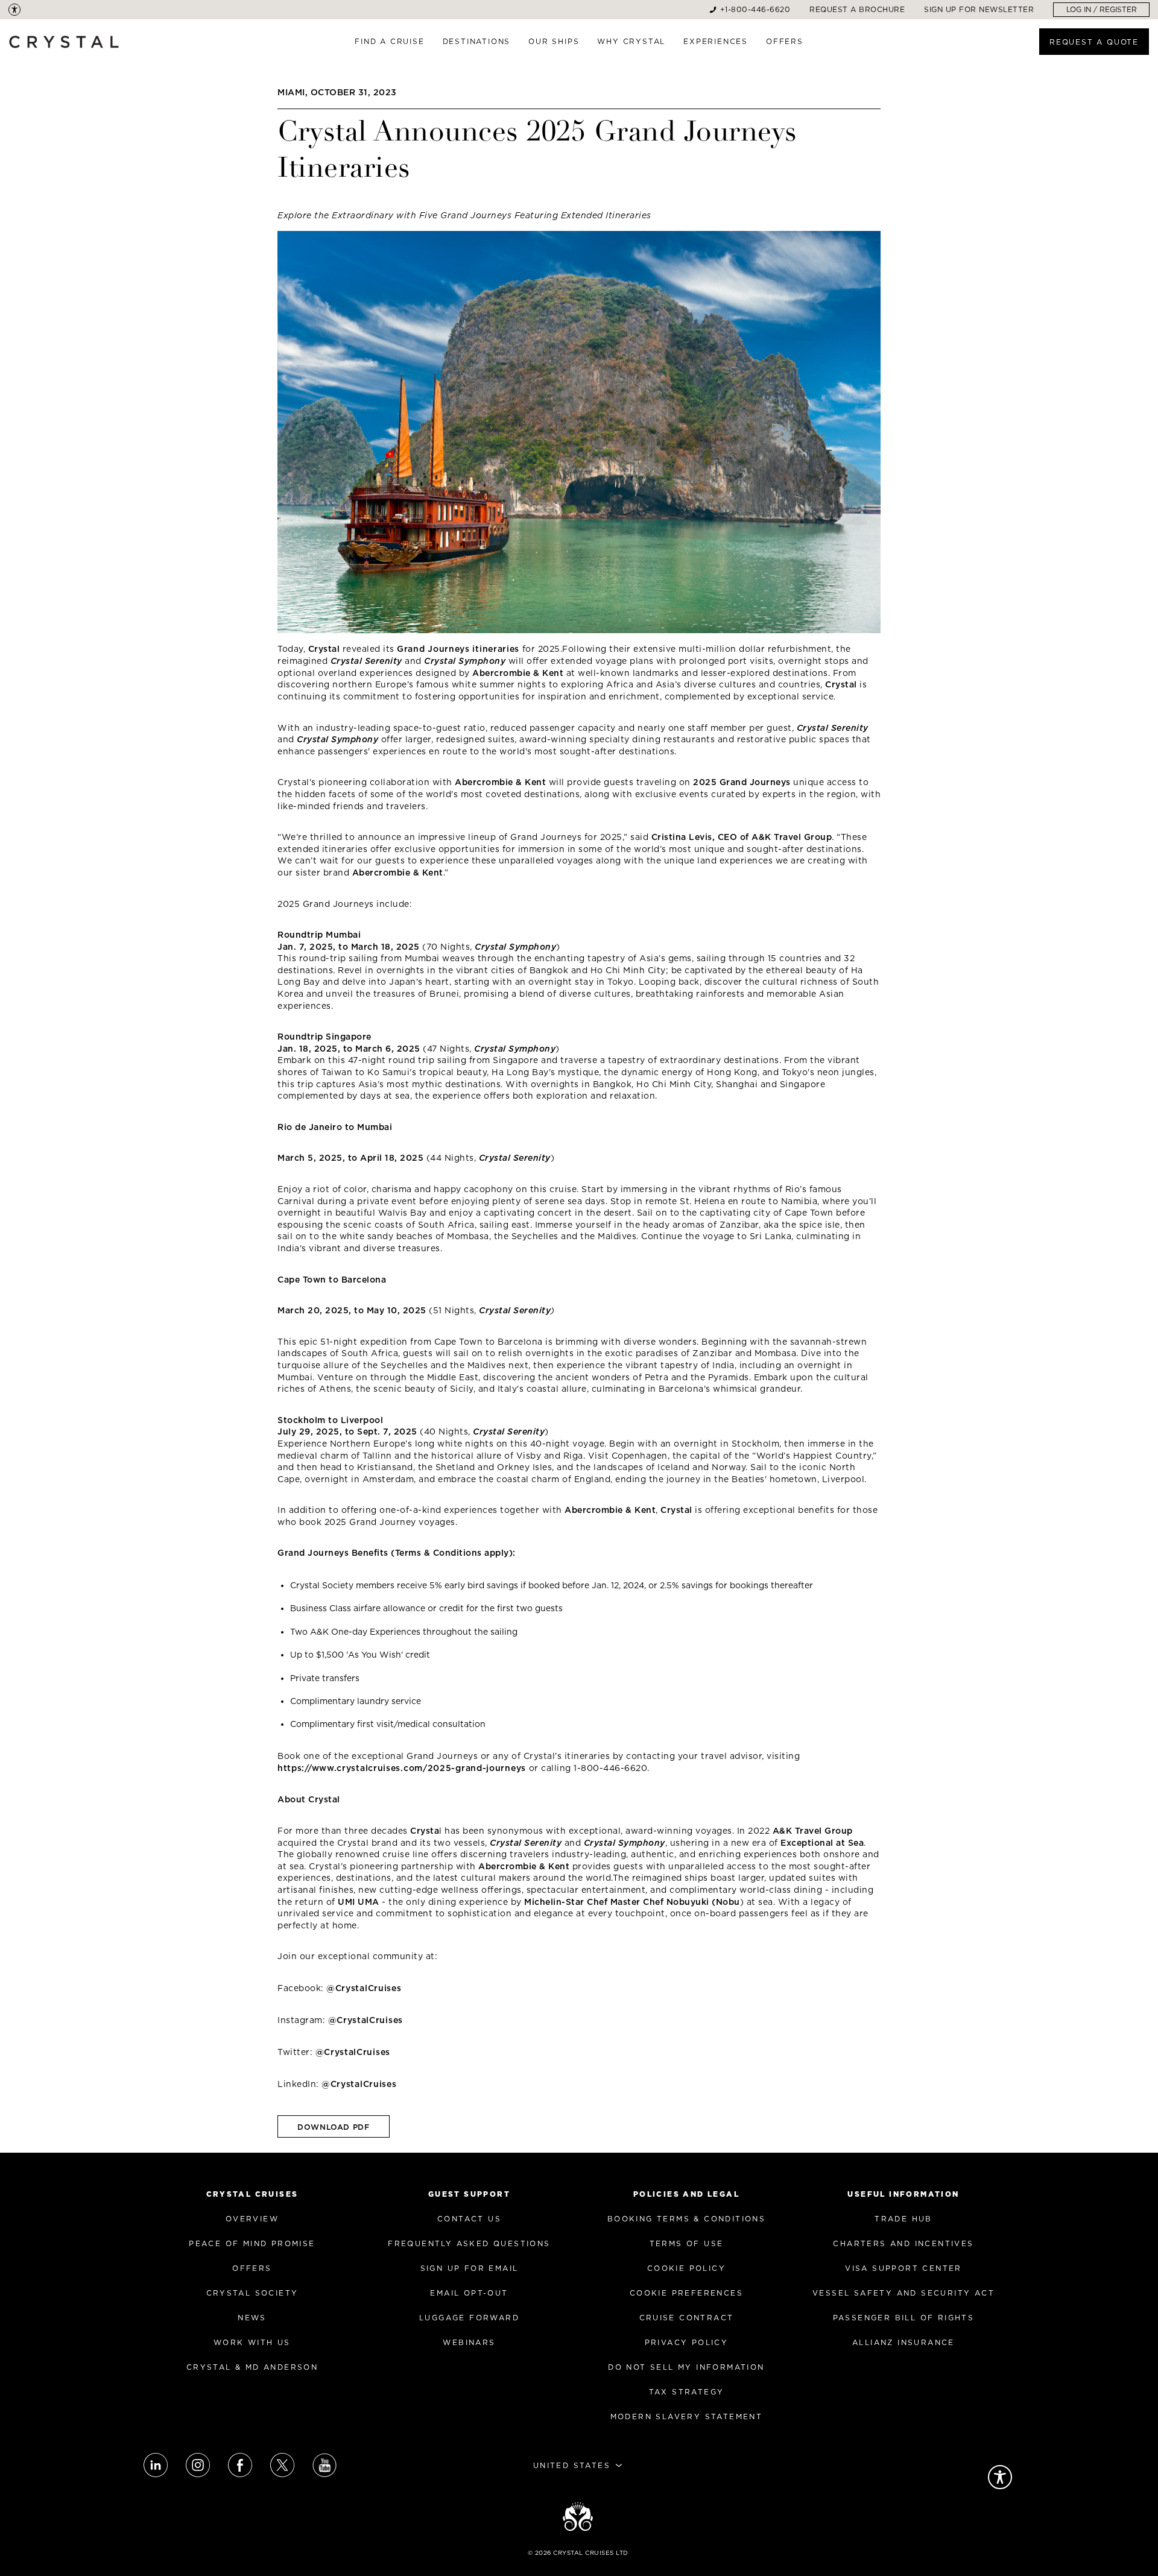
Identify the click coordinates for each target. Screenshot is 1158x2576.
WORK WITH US (252, 2342)
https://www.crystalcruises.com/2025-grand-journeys (402, 1768)
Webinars (469, 2342)
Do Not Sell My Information (686, 2367)
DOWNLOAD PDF (334, 2127)
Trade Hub (903, 2219)
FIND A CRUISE (389, 41)
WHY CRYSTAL (631, 41)
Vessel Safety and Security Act (903, 2293)
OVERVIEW (252, 2219)
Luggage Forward (469, 2318)
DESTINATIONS (477, 41)
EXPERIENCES (716, 41)
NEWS (252, 2318)
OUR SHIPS (554, 41)
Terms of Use (687, 2243)
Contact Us (469, 2219)
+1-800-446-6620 (755, 9)
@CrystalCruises (364, 1988)
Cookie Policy (686, 2268)
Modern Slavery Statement (687, 2417)
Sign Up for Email (470, 2268)
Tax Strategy (687, 2392)
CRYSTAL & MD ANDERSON (252, 2367)
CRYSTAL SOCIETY (252, 2293)
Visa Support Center (903, 2268)
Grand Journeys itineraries (458, 649)
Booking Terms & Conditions (686, 2219)
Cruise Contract (687, 2318)
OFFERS (785, 41)
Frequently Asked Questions (469, 2243)
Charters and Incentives (903, 2243)
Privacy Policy (687, 2342)
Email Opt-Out (469, 2293)
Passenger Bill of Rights (904, 2318)
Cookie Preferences (686, 2293)
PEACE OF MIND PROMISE (252, 2243)
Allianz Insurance (903, 2342)
